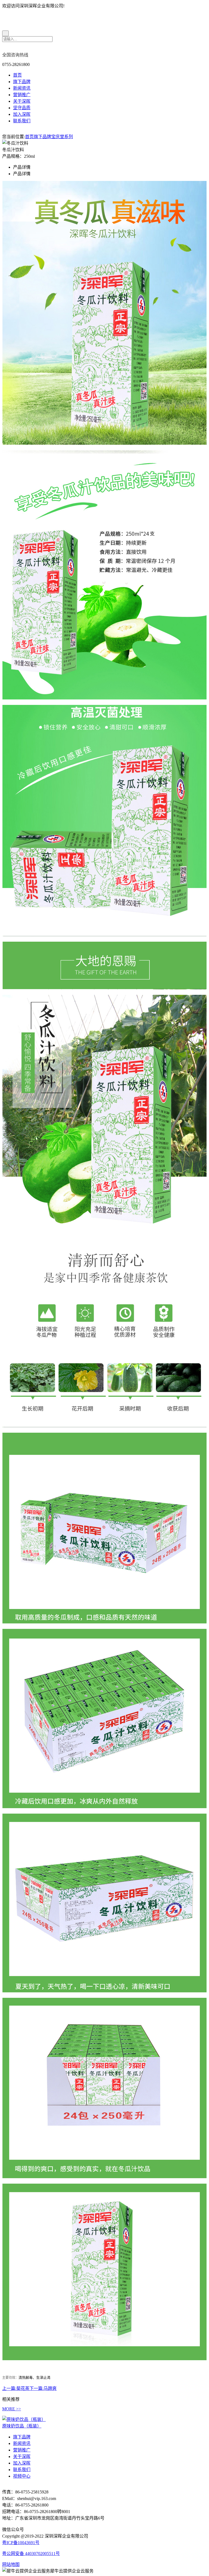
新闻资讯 (22, 88)
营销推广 (22, 95)
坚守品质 (22, 108)
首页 (17, 75)
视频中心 (22, 2476)
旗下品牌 (22, 82)
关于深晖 (22, 101)
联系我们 (22, 121)
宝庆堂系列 (62, 137)
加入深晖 (22, 114)
